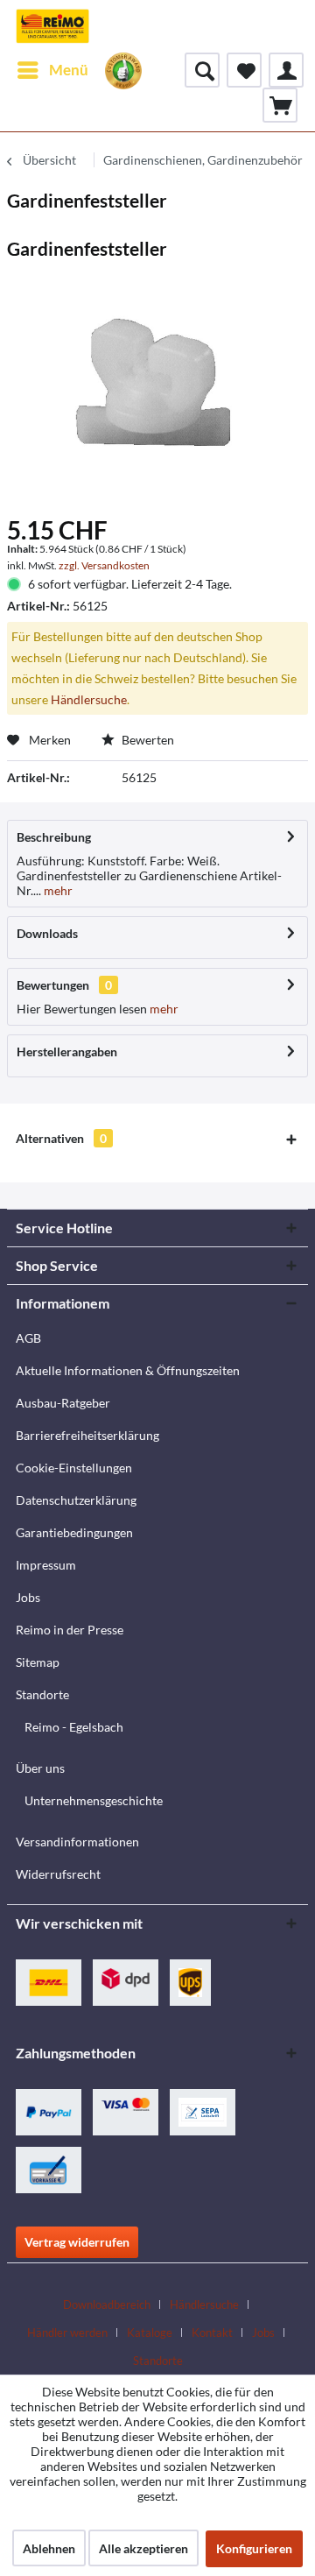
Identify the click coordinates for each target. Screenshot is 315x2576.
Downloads (47, 933)
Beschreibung (54, 837)
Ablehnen (49, 2548)
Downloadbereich (107, 2304)
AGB (28, 1338)
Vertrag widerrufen (77, 2242)
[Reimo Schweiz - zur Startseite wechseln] (52, 26)
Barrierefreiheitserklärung (87, 1435)
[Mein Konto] (286, 70)
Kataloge (150, 2333)
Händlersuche (89, 699)
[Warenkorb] (280, 105)
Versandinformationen (77, 1842)
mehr (57, 890)
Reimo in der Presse (70, 1630)
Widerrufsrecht (58, 1874)
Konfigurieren (254, 2548)
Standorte (42, 1694)
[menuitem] (52, 70)
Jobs (28, 1597)
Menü (69, 70)
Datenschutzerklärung (76, 1500)
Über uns (40, 1768)
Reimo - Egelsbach (74, 1727)
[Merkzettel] (244, 70)
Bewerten (147, 740)
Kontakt (212, 2333)
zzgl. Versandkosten (104, 565)
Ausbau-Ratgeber (63, 1403)
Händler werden (67, 2333)
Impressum (46, 1565)
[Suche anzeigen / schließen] (202, 70)
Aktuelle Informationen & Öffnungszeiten (128, 1370)
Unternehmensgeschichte (94, 1800)
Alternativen (61, 1138)
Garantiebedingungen (74, 1532)
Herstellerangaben (67, 1052)
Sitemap (38, 1662)
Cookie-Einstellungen (74, 1468)
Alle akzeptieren (143, 2548)
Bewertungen (53, 985)
